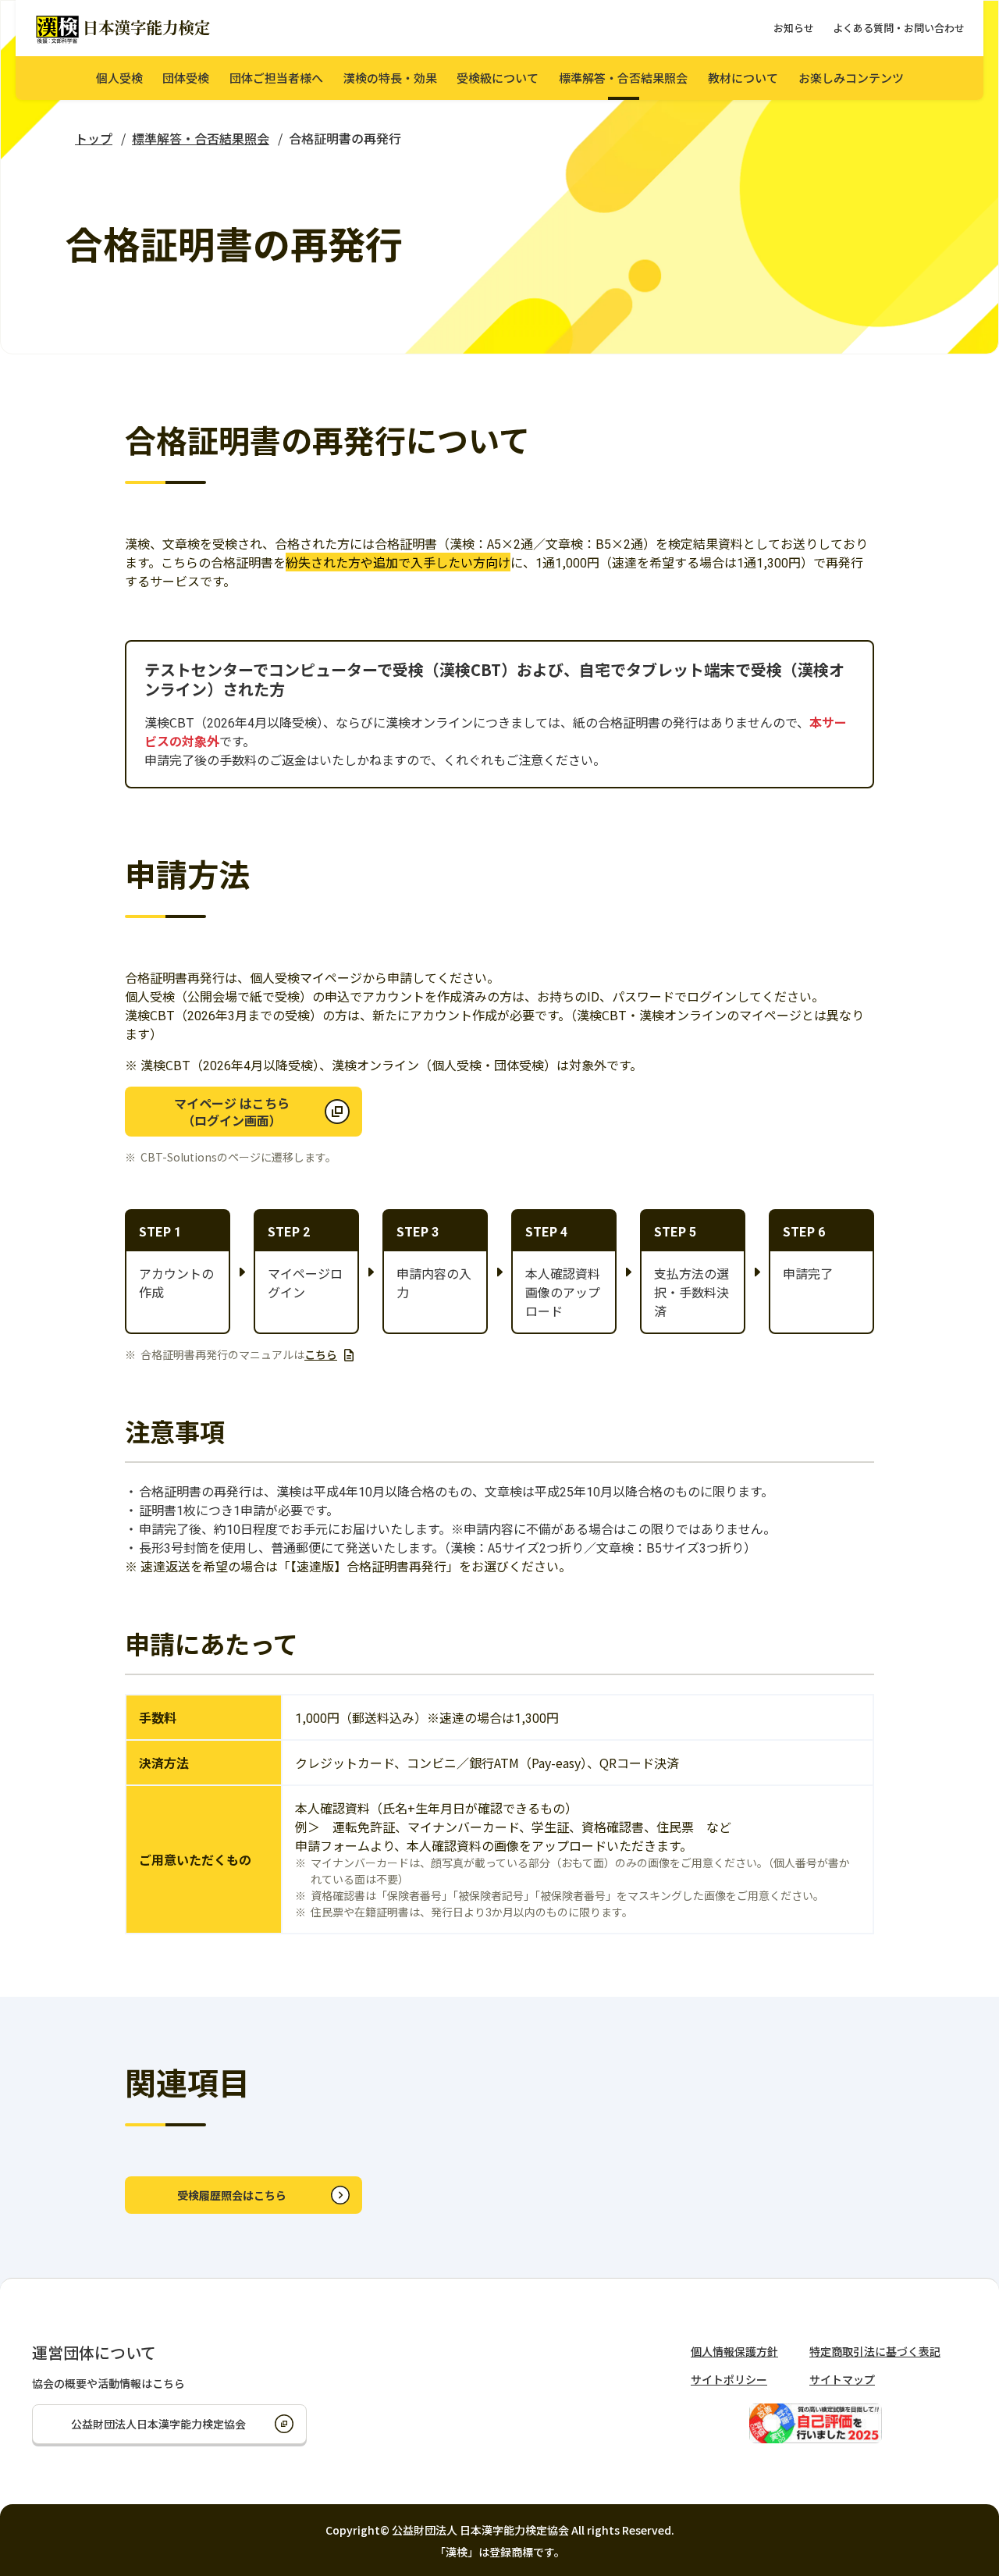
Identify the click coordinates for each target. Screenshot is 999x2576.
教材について (743, 78)
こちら (321, 1354)
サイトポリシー (729, 2379)
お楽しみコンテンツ (851, 78)
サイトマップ (842, 2379)
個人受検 (119, 78)
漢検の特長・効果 (390, 78)
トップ (94, 138)
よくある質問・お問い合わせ (899, 28)
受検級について (498, 78)
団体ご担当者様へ (276, 78)
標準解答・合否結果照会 (623, 78)
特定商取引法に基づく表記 (875, 2351)
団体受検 (186, 78)
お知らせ (794, 28)
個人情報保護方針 (734, 2351)
